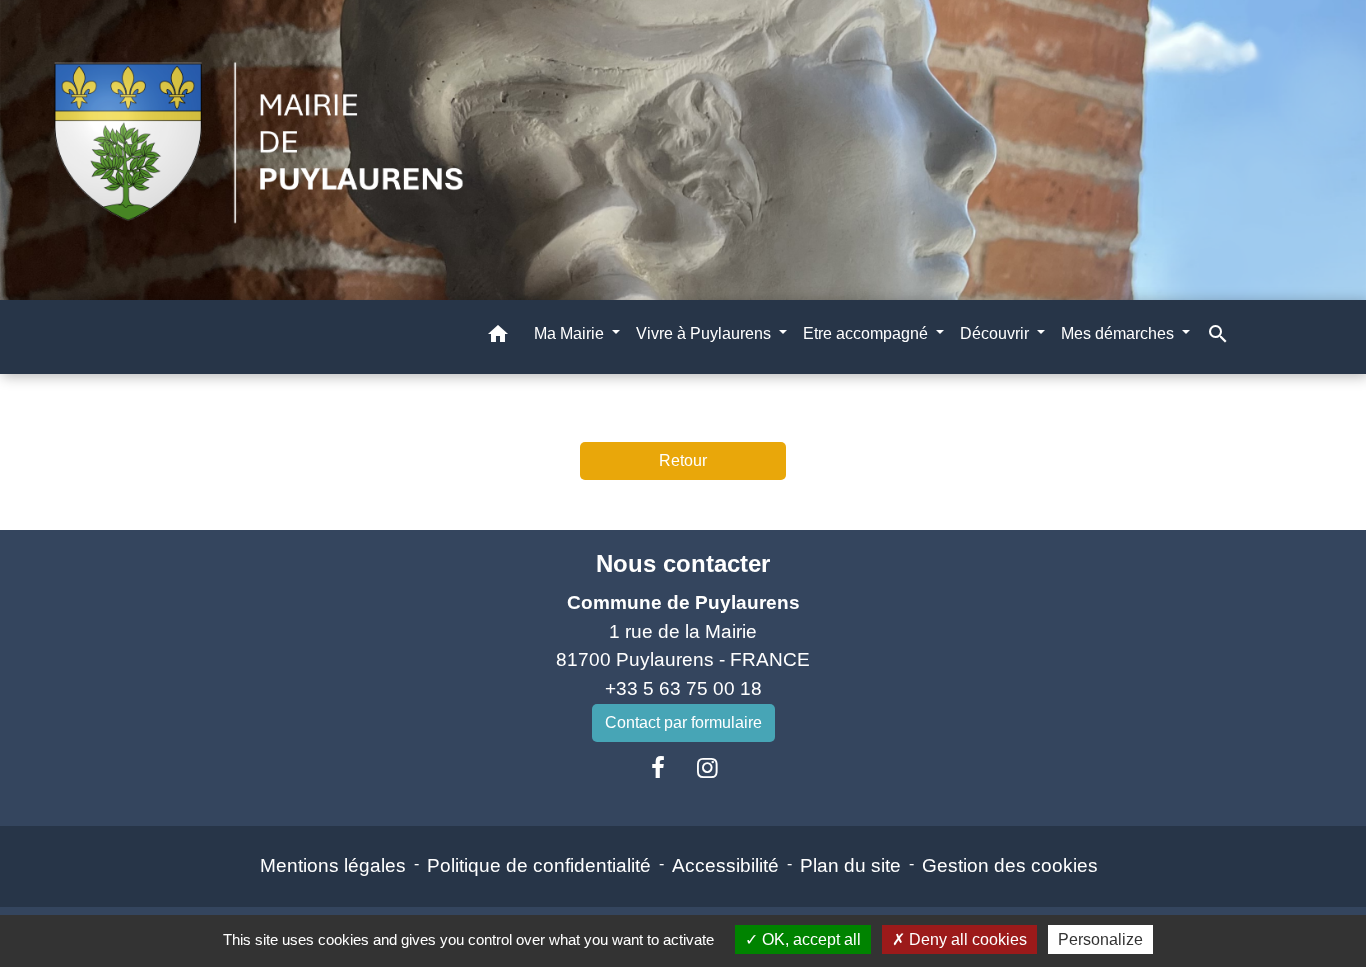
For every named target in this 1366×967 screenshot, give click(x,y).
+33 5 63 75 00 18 (683, 688)
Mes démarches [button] (1119, 333)
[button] (498, 337)
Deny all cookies (966, 939)
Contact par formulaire (683, 722)
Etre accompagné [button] (867, 333)
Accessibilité (725, 865)
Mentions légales (333, 865)
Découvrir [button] (996, 333)
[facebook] (658, 768)
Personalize (1100, 939)
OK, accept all (809, 939)
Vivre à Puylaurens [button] (705, 333)
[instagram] (708, 768)
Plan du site (850, 865)
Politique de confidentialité (539, 865)
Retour (683, 460)
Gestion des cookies (1010, 865)
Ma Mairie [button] (571, 333)
